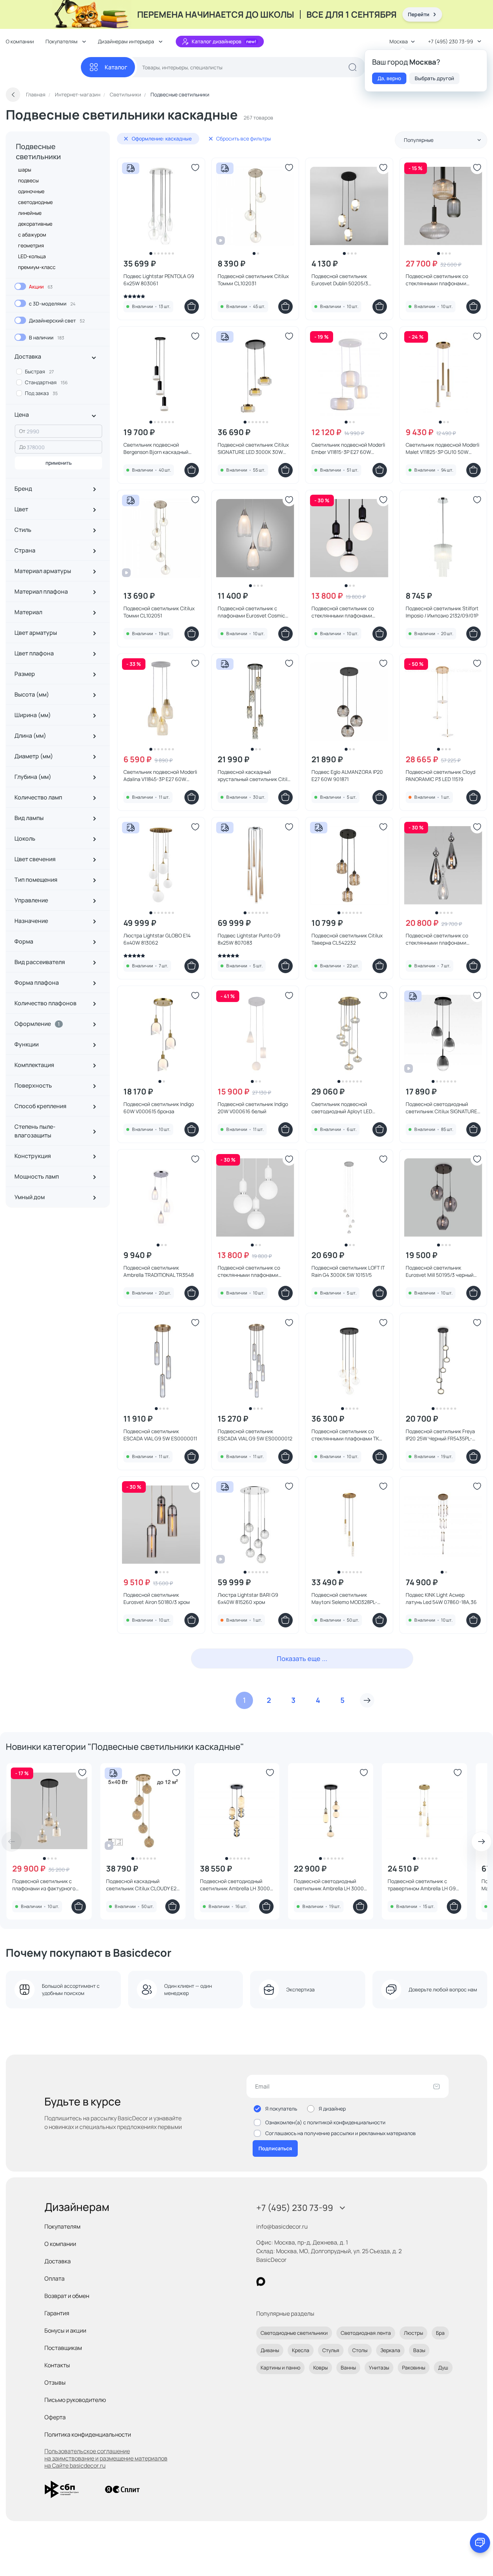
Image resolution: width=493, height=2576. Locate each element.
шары (25, 170)
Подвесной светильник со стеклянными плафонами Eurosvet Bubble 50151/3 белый (254, 1271)
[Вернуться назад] (13, 95)
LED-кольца (32, 256)
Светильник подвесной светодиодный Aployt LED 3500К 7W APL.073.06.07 (342, 1108)
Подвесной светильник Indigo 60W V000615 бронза (159, 1108)
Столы (360, 2350)
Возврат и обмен (67, 2296)
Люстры (413, 2333)
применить (59, 463)
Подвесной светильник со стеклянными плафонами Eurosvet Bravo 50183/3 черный (442, 280)
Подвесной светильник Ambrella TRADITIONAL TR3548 (159, 1271)
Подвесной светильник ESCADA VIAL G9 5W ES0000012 (255, 1435)
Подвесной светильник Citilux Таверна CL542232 (347, 939)
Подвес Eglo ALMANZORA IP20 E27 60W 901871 (347, 775)
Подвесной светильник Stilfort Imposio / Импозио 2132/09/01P (442, 612)
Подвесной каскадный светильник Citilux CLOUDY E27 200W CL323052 (143, 1885)
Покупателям (62, 2226)
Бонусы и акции (65, 2330)
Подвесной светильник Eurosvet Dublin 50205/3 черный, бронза (340, 280)
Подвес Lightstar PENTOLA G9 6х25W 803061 (159, 280)
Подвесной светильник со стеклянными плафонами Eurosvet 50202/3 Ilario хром (439, 939)
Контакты (57, 2365)
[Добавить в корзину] (192, 307)
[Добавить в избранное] (195, 168)
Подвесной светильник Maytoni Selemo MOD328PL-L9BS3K (344, 1599)
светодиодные (35, 202)
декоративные (35, 224)
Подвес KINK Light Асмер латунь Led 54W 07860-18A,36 (441, 1598)
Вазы (419, 2350)
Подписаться (275, 2148)
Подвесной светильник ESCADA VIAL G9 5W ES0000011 (160, 1435)
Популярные (419, 140)
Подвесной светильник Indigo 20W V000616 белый (253, 1108)
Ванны (348, 2367)
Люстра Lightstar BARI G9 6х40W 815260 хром (248, 1598)
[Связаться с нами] (480, 2543)
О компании (20, 41)
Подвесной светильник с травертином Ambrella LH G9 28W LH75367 (422, 1885)
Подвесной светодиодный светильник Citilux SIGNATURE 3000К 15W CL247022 (441, 1108)
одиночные (31, 191)
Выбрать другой (434, 78)
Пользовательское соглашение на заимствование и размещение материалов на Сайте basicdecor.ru (106, 2458)
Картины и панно (280, 2367)
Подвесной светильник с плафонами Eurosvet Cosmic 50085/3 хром (251, 612)
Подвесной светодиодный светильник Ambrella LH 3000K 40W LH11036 (236, 1885)
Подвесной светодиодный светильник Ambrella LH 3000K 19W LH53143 (330, 1885)
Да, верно (389, 78)
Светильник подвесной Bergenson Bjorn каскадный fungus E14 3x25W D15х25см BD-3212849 (161, 448)
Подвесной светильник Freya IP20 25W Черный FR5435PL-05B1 (440, 1435)
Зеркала (390, 2350)
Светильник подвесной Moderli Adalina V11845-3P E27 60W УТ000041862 (160, 776)
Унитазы (379, 2367)
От (22, 431)
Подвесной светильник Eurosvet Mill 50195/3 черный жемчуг (440, 1271)
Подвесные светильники (38, 151)
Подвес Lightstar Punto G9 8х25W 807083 (249, 939)
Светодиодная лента (366, 2333)
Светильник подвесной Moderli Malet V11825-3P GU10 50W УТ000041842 (442, 448)
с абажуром (32, 235)
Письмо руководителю (75, 2400)
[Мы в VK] (290, 2282)
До (22, 447)
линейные (30, 213)
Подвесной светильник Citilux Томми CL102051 (159, 612)
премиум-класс (37, 267)
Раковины (414, 2367)
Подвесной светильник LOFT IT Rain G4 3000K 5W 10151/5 (348, 1271)
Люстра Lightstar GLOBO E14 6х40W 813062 (157, 939)
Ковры (320, 2367)
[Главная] (43, 67)
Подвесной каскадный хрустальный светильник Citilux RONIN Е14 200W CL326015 (255, 776)
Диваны (270, 2350)
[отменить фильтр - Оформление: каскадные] (126, 139)
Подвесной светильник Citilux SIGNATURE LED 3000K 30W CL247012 (253, 448)
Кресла (301, 2350)
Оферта (55, 2417)
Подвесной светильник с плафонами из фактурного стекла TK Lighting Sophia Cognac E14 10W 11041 (44, 1885)
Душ (443, 2367)
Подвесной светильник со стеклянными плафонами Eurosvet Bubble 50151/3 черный (349, 612)
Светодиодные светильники (294, 2333)
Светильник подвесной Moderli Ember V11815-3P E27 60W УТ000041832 (348, 448)
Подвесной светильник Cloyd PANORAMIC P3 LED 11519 (440, 775)
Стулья (331, 2350)
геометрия (31, 245)
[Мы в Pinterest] (276, 2282)
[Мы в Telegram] (320, 2282)
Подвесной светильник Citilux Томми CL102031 (253, 280)
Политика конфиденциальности (88, 2434)
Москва (399, 41)
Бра (440, 2333)
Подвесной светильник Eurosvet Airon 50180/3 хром (157, 1598)
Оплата (54, 2278)
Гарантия (57, 2313)
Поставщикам (63, 2348)
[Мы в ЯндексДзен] (305, 2282)
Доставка (58, 2261)
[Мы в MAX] (261, 2282)
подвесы (28, 180)
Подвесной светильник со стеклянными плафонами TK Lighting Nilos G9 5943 (345, 1435)
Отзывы (55, 2382)
